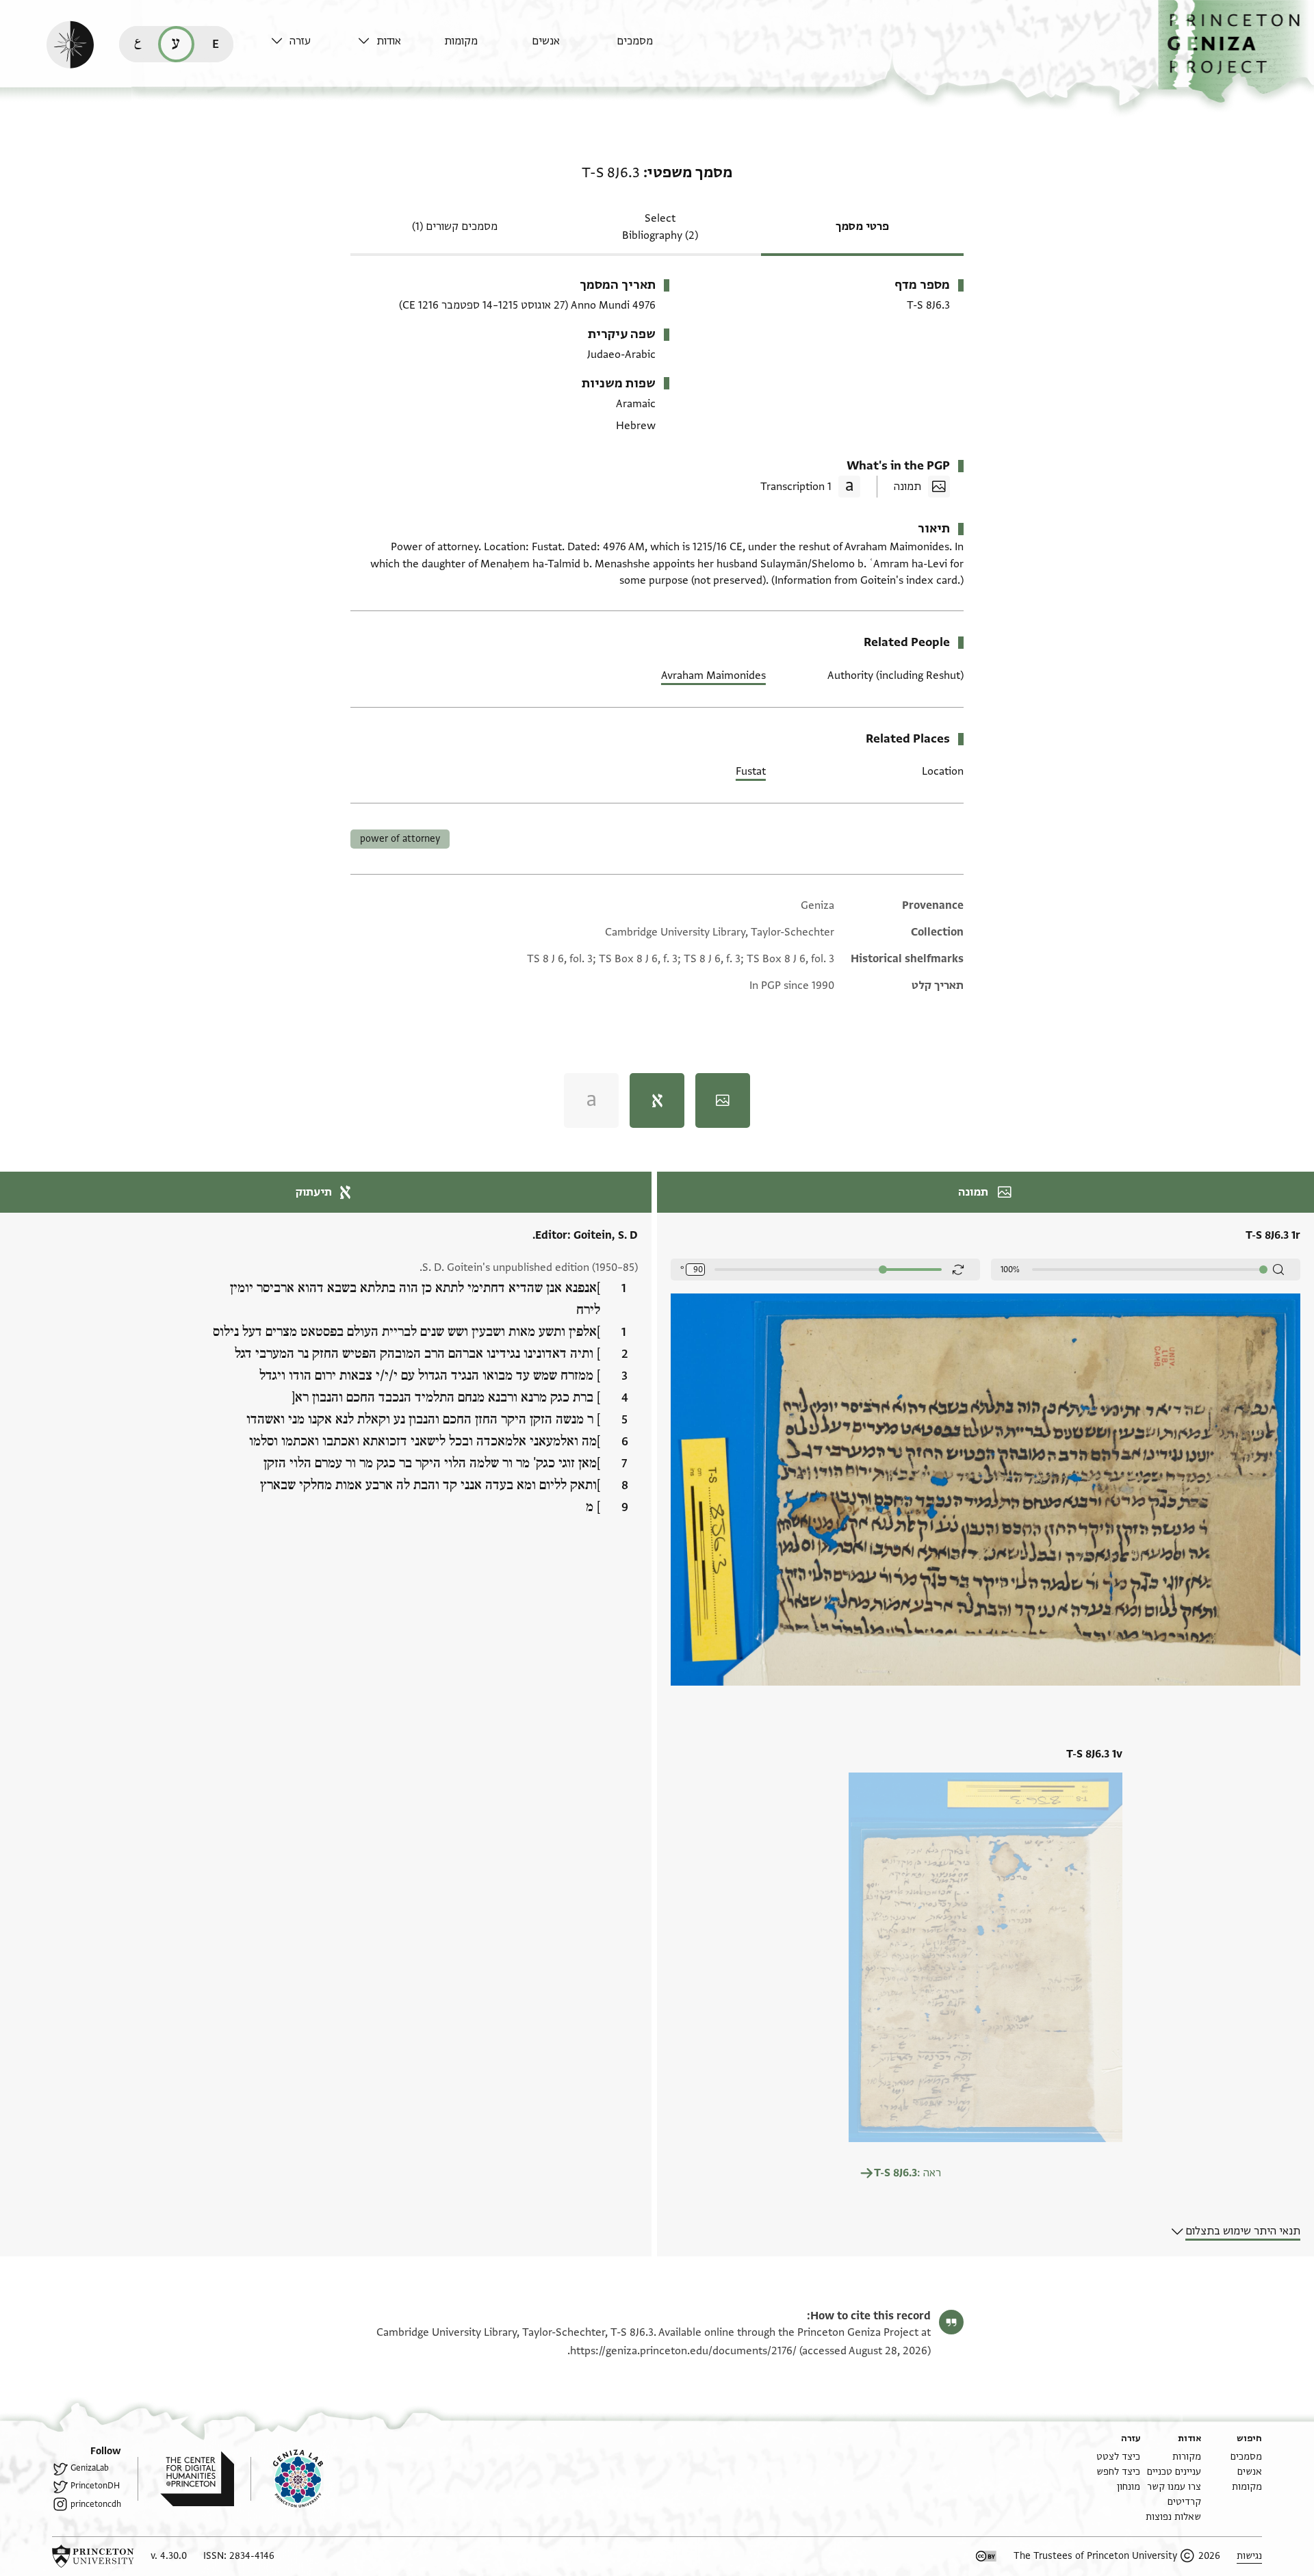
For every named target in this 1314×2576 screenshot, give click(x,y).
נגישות (1249, 2556)
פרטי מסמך (862, 227)
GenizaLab (90, 2468)
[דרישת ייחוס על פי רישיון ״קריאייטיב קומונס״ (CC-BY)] (986, 2556)
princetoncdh (96, 2504)
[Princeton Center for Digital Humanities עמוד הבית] (186, 2479)
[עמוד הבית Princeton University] (93, 2556)
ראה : (907, 2173)
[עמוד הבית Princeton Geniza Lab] (287, 2479)
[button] (1236, 52)
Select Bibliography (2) (660, 227)
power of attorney (400, 839)
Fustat (751, 771)
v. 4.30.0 (169, 2556)
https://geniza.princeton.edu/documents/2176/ (683, 2351)
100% (1010, 1270)
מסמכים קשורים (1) (455, 227)
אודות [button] (389, 41)
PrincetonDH (95, 2486)
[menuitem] (657, 48)
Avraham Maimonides (713, 675)
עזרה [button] (300, 41)
